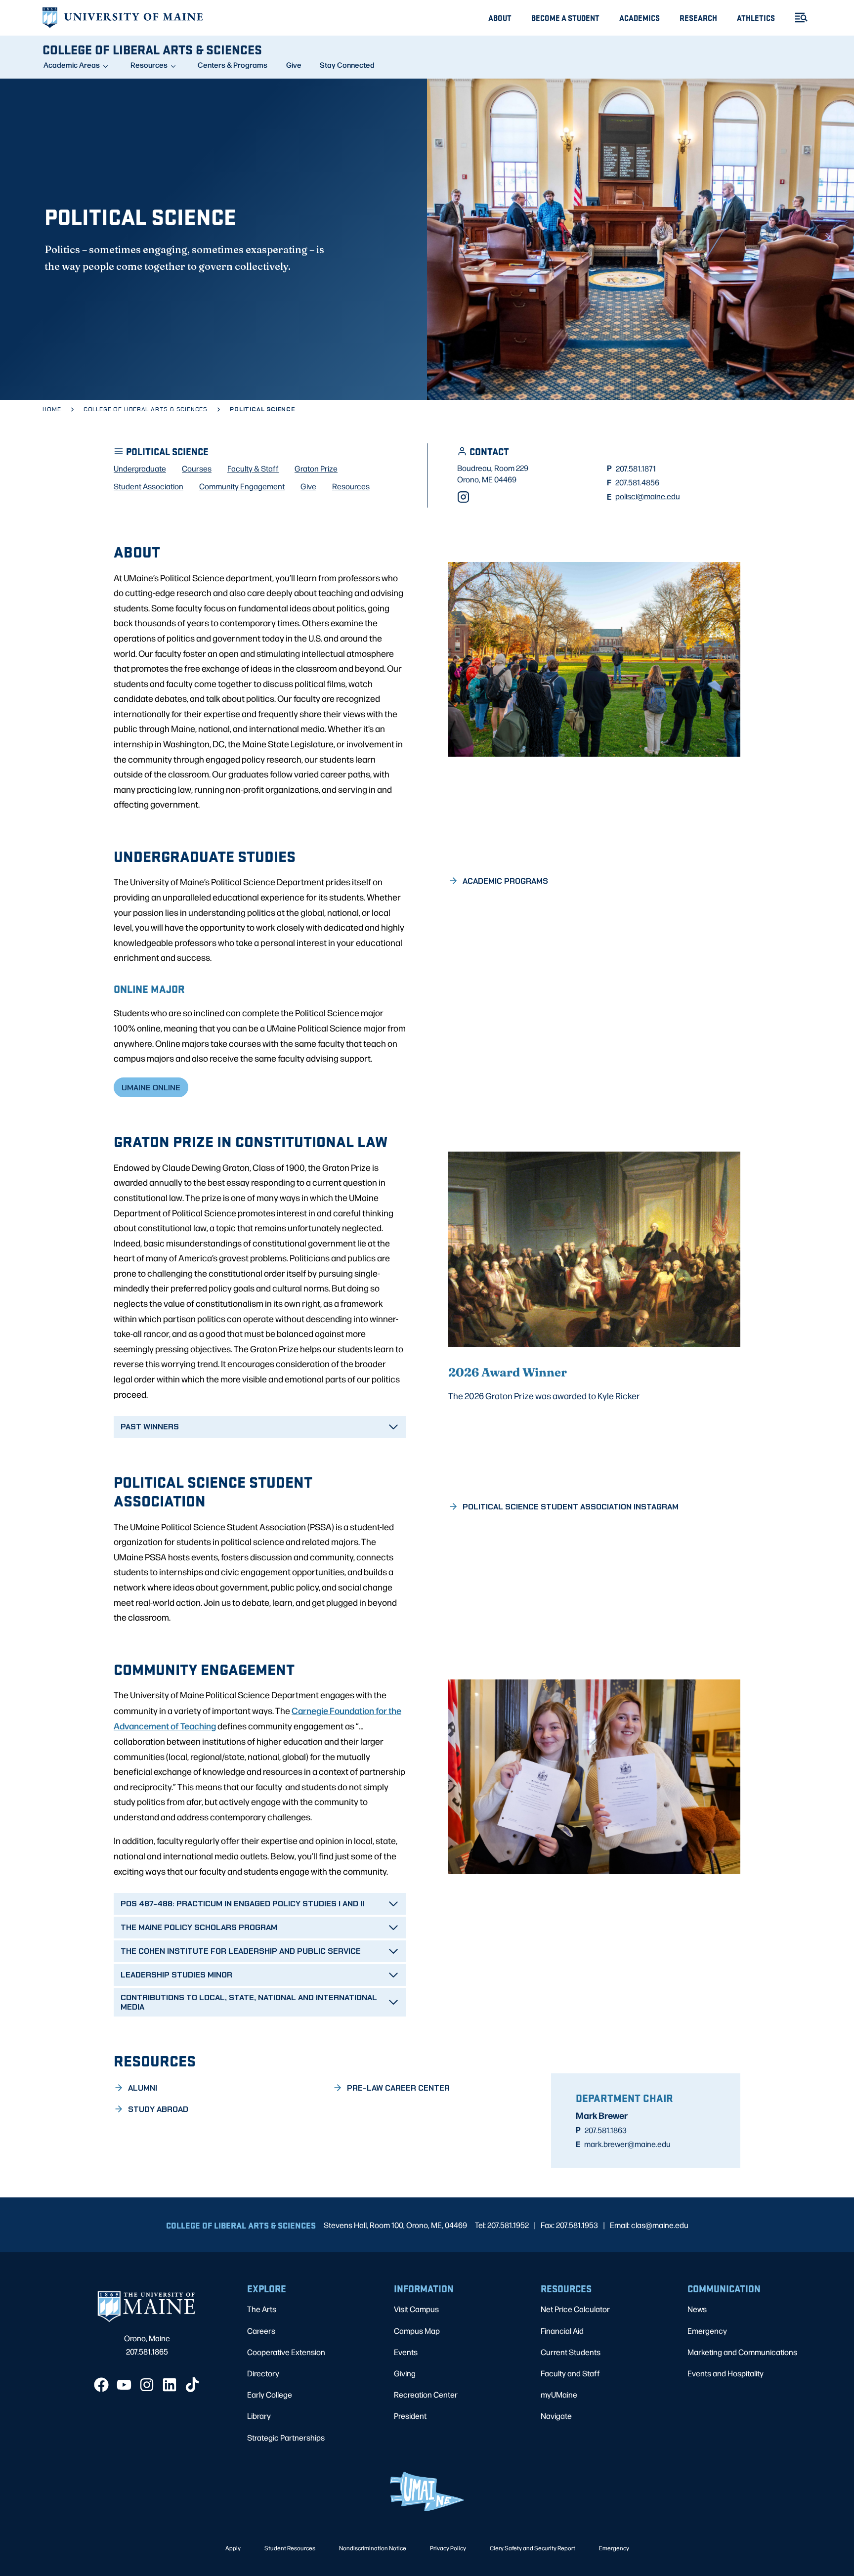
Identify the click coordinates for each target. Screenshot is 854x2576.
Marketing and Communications (742, 2352)
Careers (261, 2331)
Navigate (556, 2416)
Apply (233, 2548)
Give (294, 65)
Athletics (756, 18)
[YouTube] (124, 2385)
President (410, 2416)
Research (698, 18)
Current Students (571, 2352)
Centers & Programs (233, 65)
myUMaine (559, 2394)
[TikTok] (192, 2385)
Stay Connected (347, 65)
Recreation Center (426, 2394)
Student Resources (290, 2548)
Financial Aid (562, 2331)
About (500, 18)
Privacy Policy (448, 2548)
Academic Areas (72, 65)
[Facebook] (101, 2385)
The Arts (262, 2309)
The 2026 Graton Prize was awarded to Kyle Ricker (544, 1395)
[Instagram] (463, 497)
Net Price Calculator (575, 2309)
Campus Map (417, 2331)
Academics (640, 18)
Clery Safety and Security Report (533, 2548)
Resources (149, 65)
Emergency (707, 2331)
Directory (263, 2373)
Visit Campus (416, 2309)
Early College (270, 2394)
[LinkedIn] (170, 2385)
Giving (405, 2373)
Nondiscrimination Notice (373, 2548)
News (697, 2309)
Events (406, 2352)
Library (259, 2416)
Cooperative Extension (286, 2352)
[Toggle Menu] (797, 18)
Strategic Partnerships (286, 2437)
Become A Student (565, 18)
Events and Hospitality (726, 2373)
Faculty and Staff (570, 2373)
